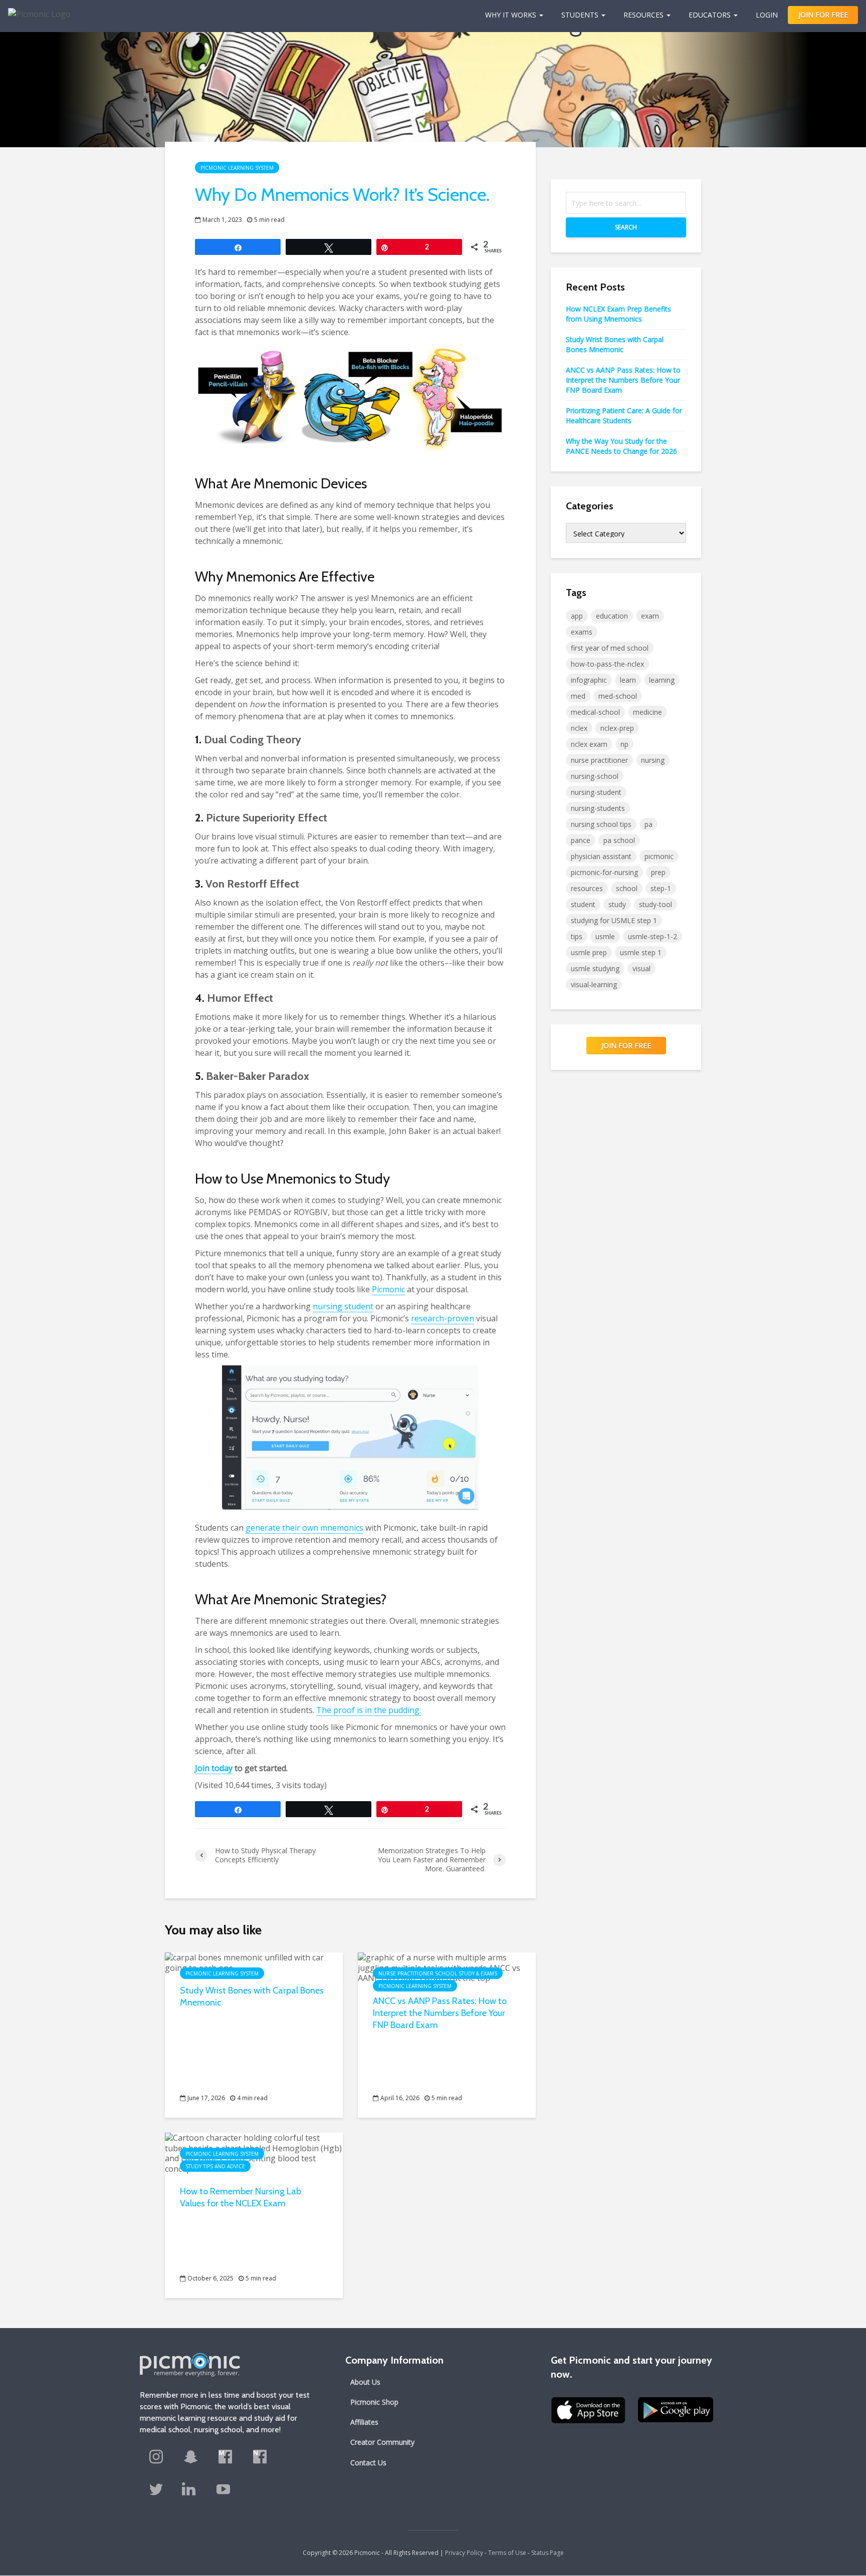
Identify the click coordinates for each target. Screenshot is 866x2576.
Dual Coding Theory (253, 740)
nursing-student (596, 792)
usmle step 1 (641, 952)
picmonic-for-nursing (604, 872)
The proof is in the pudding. (369, 1710)
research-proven (443, 1318)
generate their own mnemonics (304, 1528)
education (612, 616)
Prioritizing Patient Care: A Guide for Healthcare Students (624, 415)
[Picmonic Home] (35, 9)
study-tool (656, 904)
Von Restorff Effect (252, 884)
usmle (605, 936)
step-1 (661, 888)
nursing (653, 760)
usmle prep (589, 952)
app (577, 616)
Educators (710, 15)
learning (662, 680)
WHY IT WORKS (511, 15)
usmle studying (595, 968)
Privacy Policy (464, 2553)
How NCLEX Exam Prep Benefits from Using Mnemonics (618, 314)
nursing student (343, 1306)
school (627, 888)
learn (628, 680)
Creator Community (382, 2442)
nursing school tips (601, 824)
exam (650, 616)
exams (582, 632)
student (583, 904)
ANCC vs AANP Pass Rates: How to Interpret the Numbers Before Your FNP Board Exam (440, 2013)
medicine (647, 712)
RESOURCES (643, 15)
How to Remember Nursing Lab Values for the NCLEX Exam (241, 2197)
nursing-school (595, 776)
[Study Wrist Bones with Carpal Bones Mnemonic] (254, 1962)
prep (658, 872)
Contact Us (368, 2463)
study (617, 904)
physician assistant (601, 856)
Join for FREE (626, 1046)
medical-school (595, 712)
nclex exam (589, 744)
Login (767, 15)
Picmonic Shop (374, 2402)
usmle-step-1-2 (653, 936)
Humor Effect (240, 998)
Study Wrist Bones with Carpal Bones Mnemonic (252, 1996)
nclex (579, 728)
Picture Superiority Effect (267, 818)
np (624, 744)
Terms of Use (507, 2553)
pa (648, 824)
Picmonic (388, 1289)
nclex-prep (617, 728)
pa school (619, 840)
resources (587, 888)
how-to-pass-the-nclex (607, 664)
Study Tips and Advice (215, 2166)
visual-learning (594, 984)
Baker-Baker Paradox (258, 1076)
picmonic (659, 856)
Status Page (548, 2553)
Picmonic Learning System (237, 168)
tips (577, 936)
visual (641, 968)
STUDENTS (580, 15)
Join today (214, 1768)
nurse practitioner (599, 760)
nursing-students (598, 808)
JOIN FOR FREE (823, 15)
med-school (618, 696)
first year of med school (610, 648)
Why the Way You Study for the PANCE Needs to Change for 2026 (621, 446)
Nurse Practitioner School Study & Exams (438, 1973)
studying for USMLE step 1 (614, 920)
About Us (365, 2382)
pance (581, 840)
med (578, 696)
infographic (589, 680)
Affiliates (364, 2422)
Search (626, 227)
